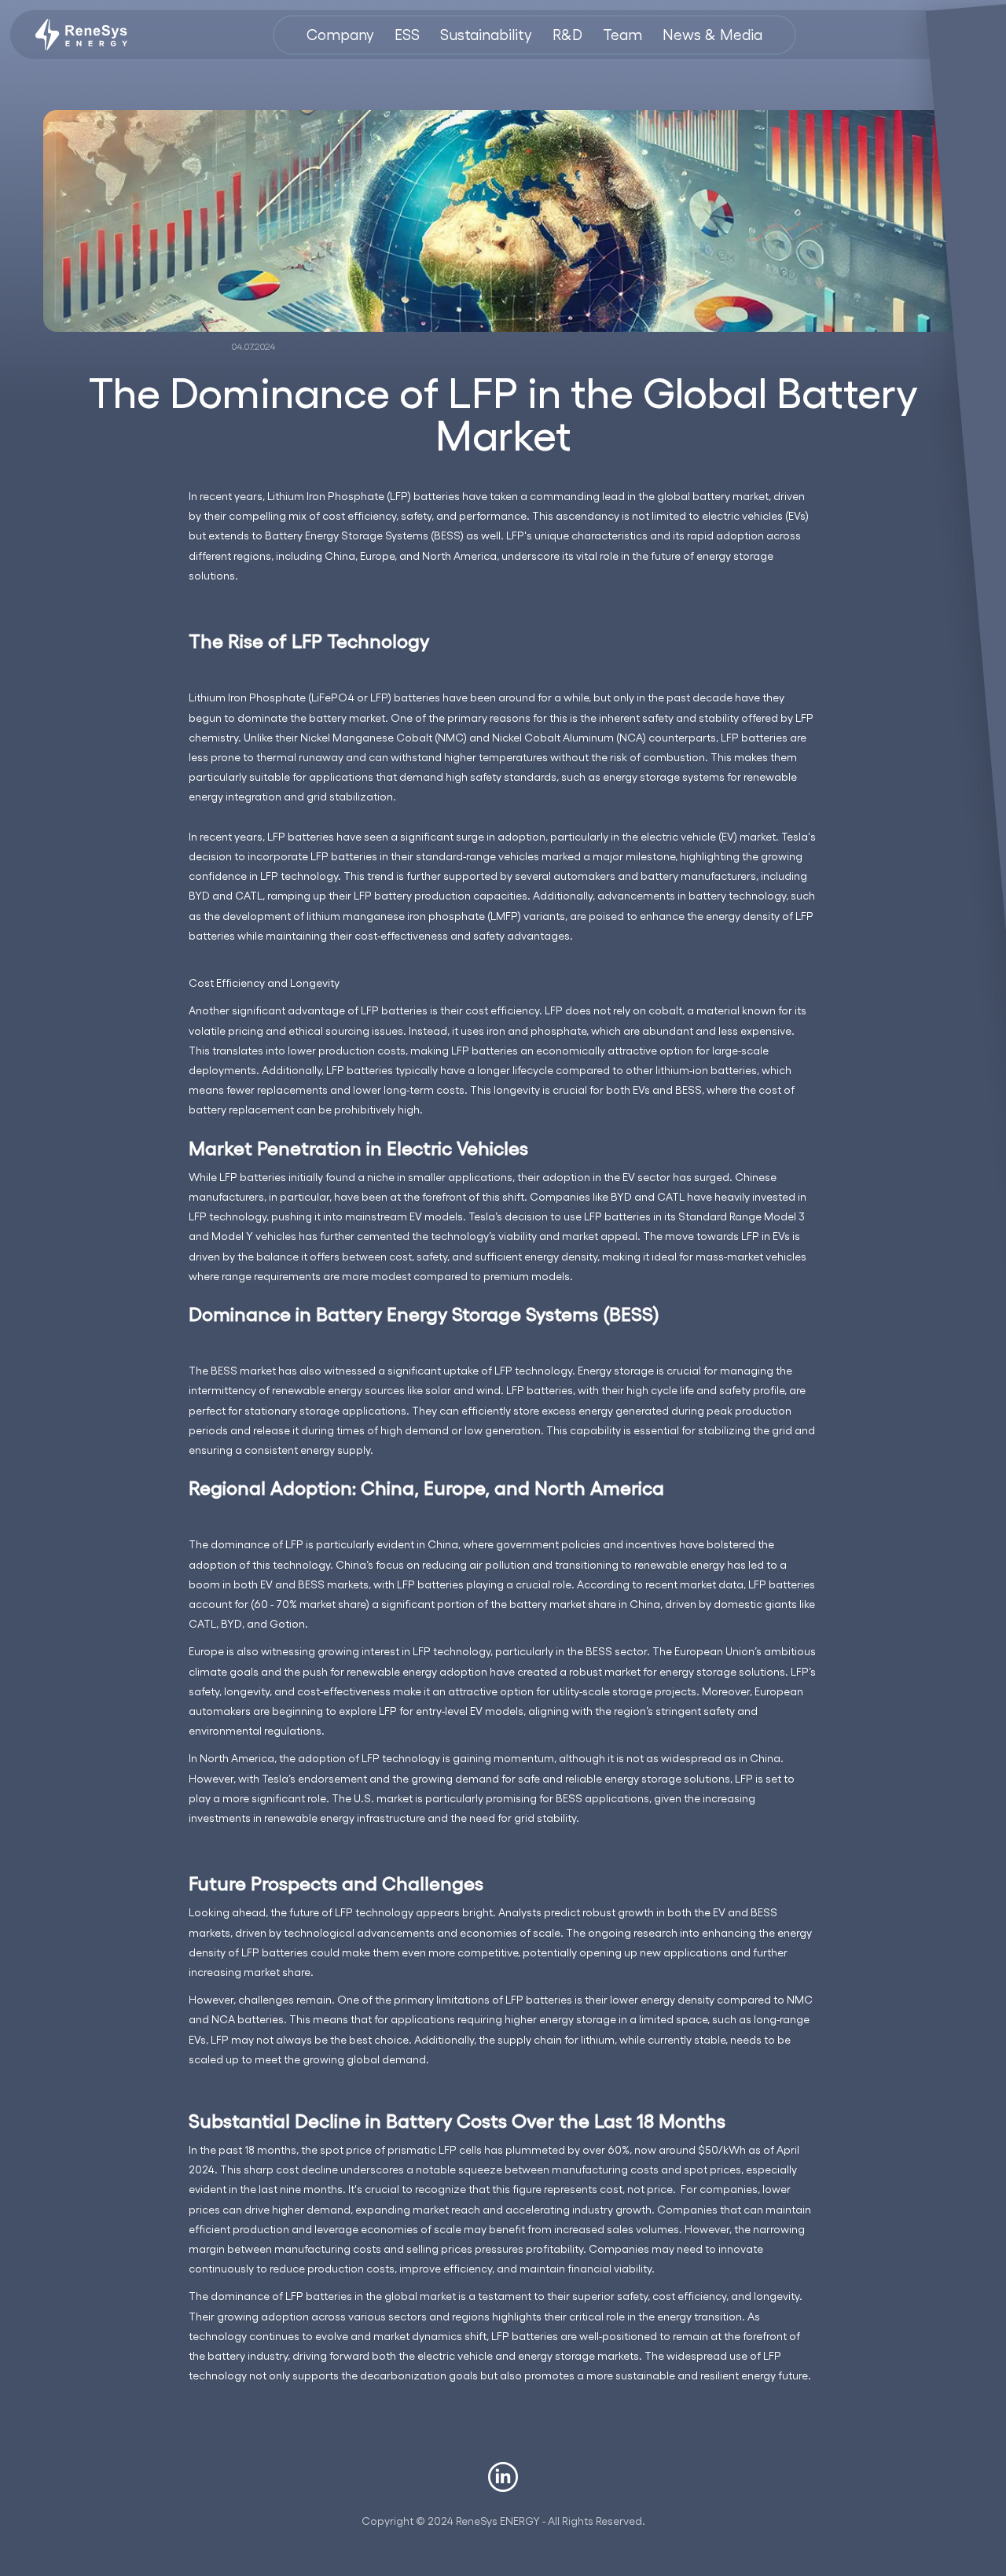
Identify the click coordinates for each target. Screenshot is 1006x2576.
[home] (81, 35)
